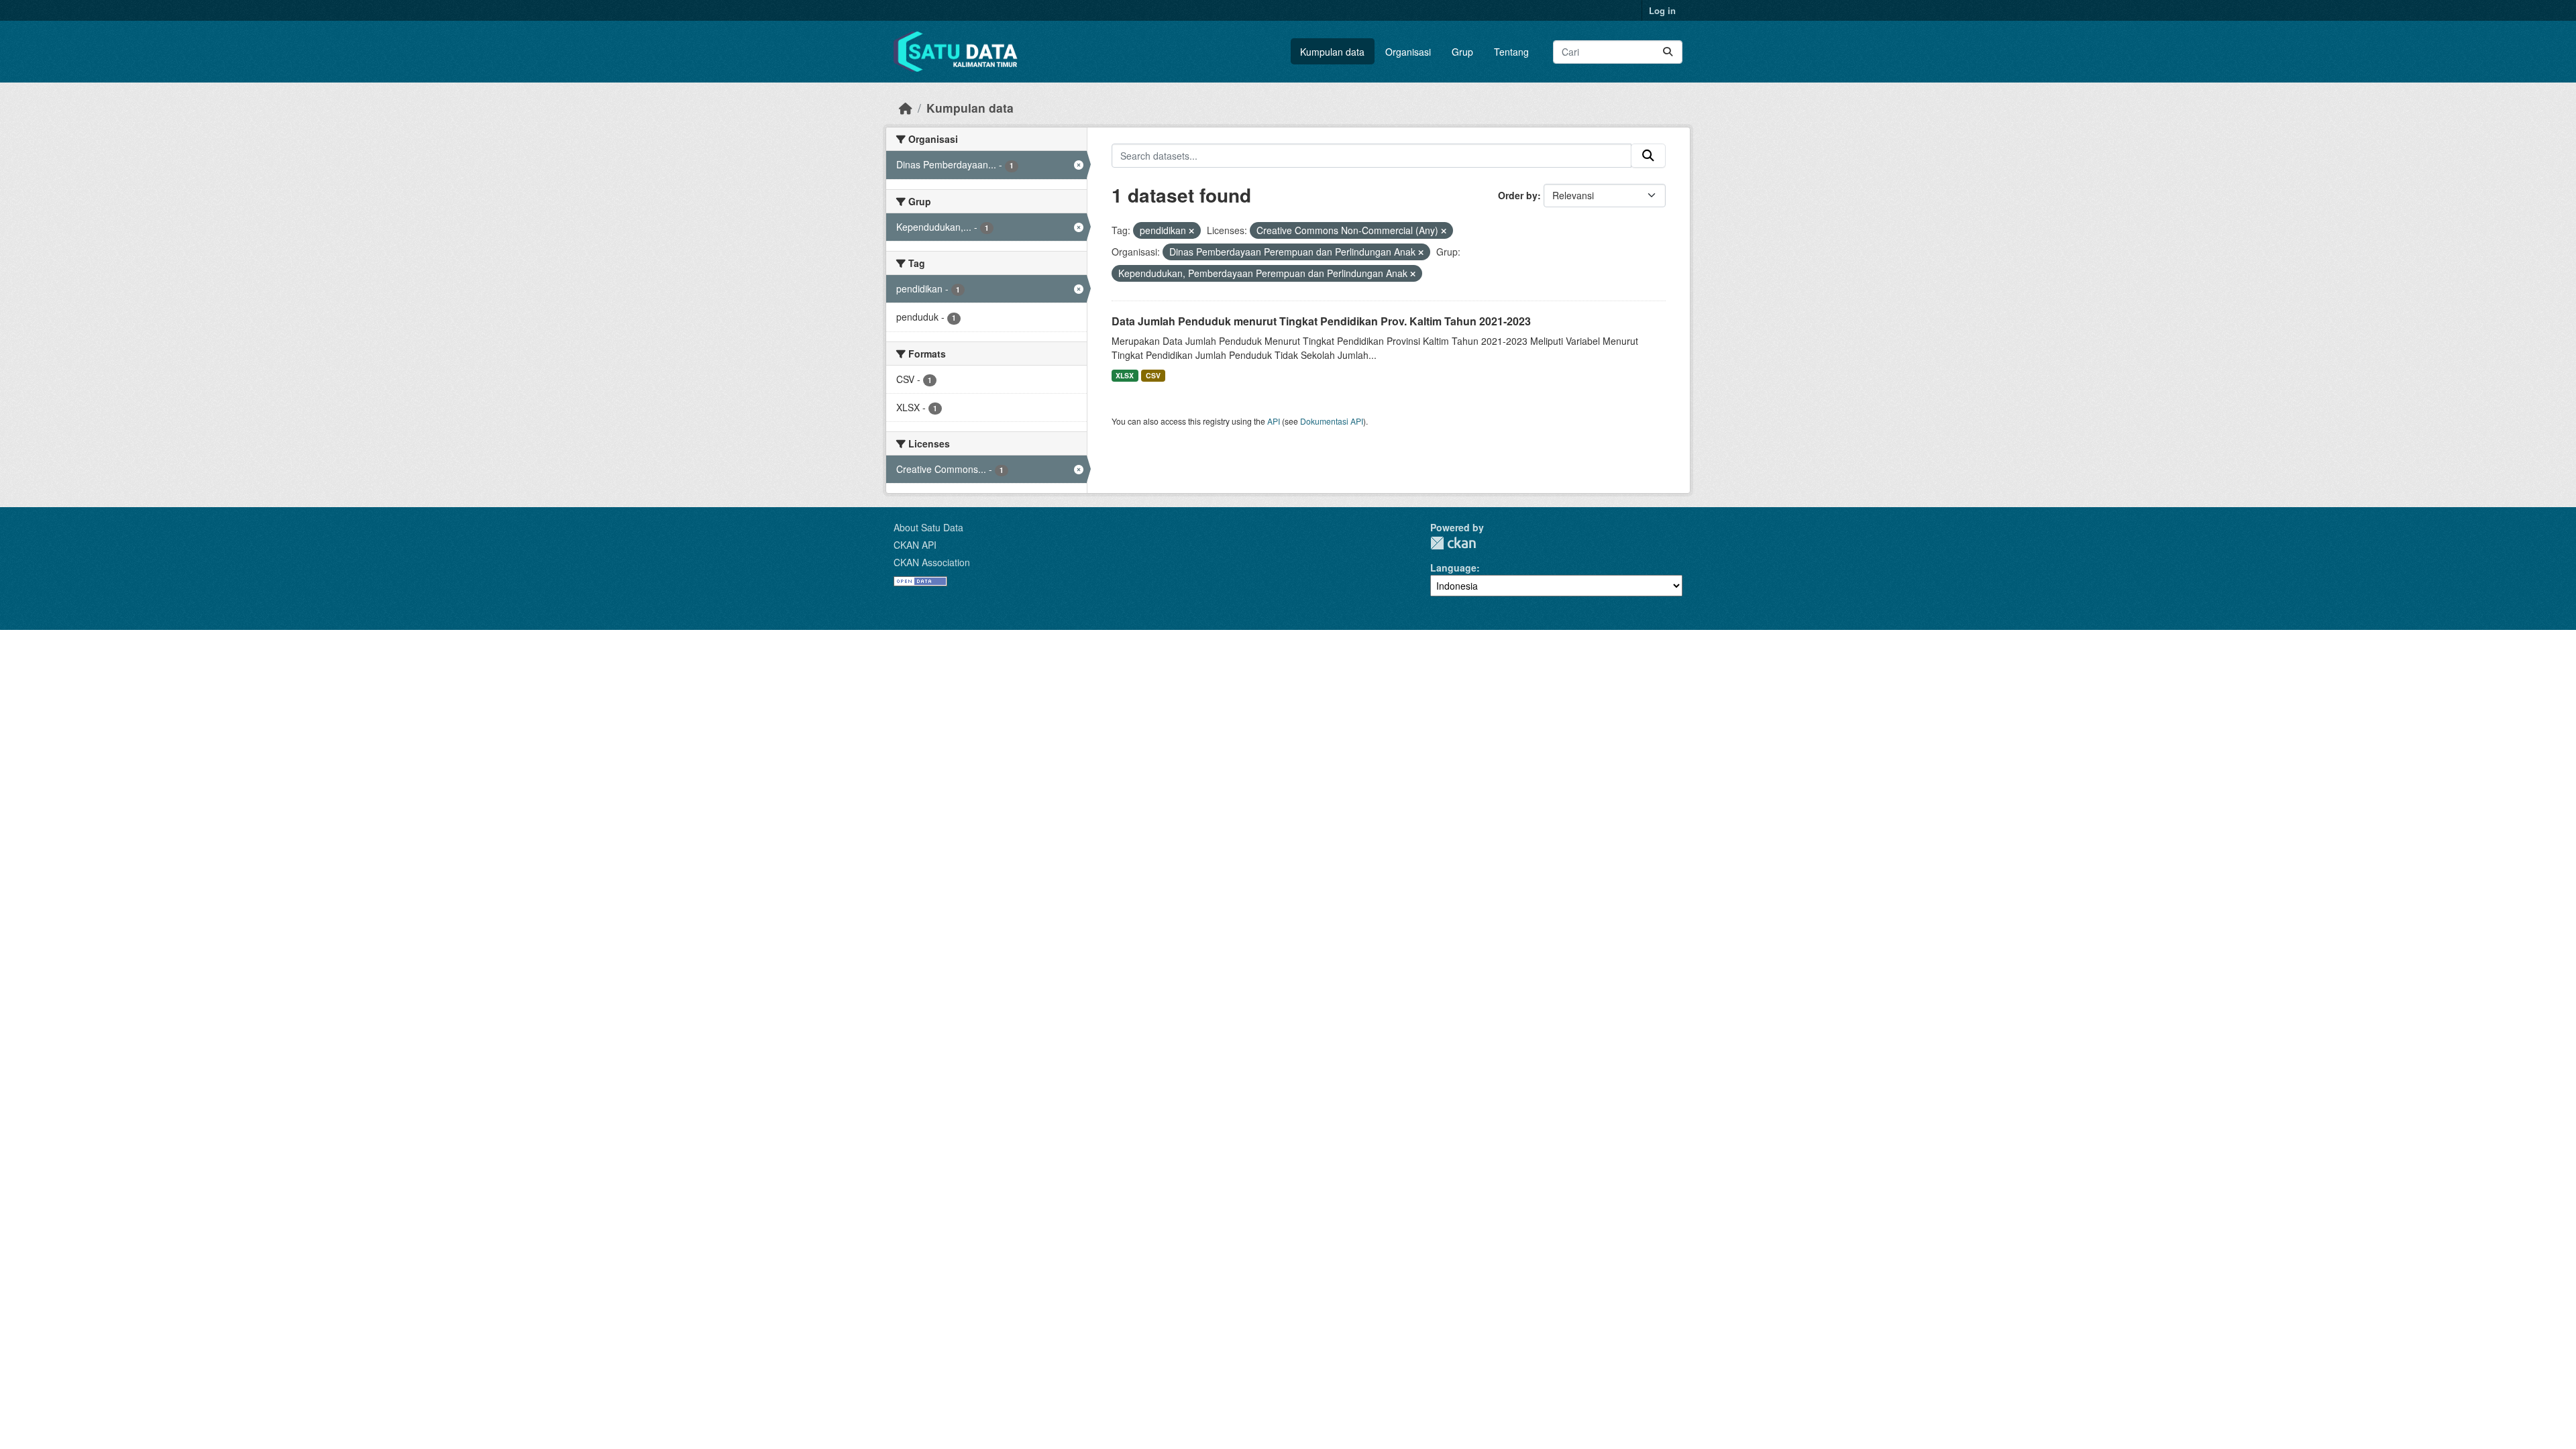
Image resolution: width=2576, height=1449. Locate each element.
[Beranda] (906, 108)
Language (1453, 568)
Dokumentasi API (1332, 421)
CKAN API (915, 545)
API (1274, 421)
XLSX (1125, 375)
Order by (1518, 195)
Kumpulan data (1332, 52)
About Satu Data (928, 527)
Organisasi (1408, 52)
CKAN (1453, 543)
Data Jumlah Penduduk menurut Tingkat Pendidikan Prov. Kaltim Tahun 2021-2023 (1321, 321)
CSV (1153, 375)
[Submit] (1668, 52)
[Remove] (1191, 231)
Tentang (1511, 52)
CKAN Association (932, 562)
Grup (1462, 52)
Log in (1662, 10)
